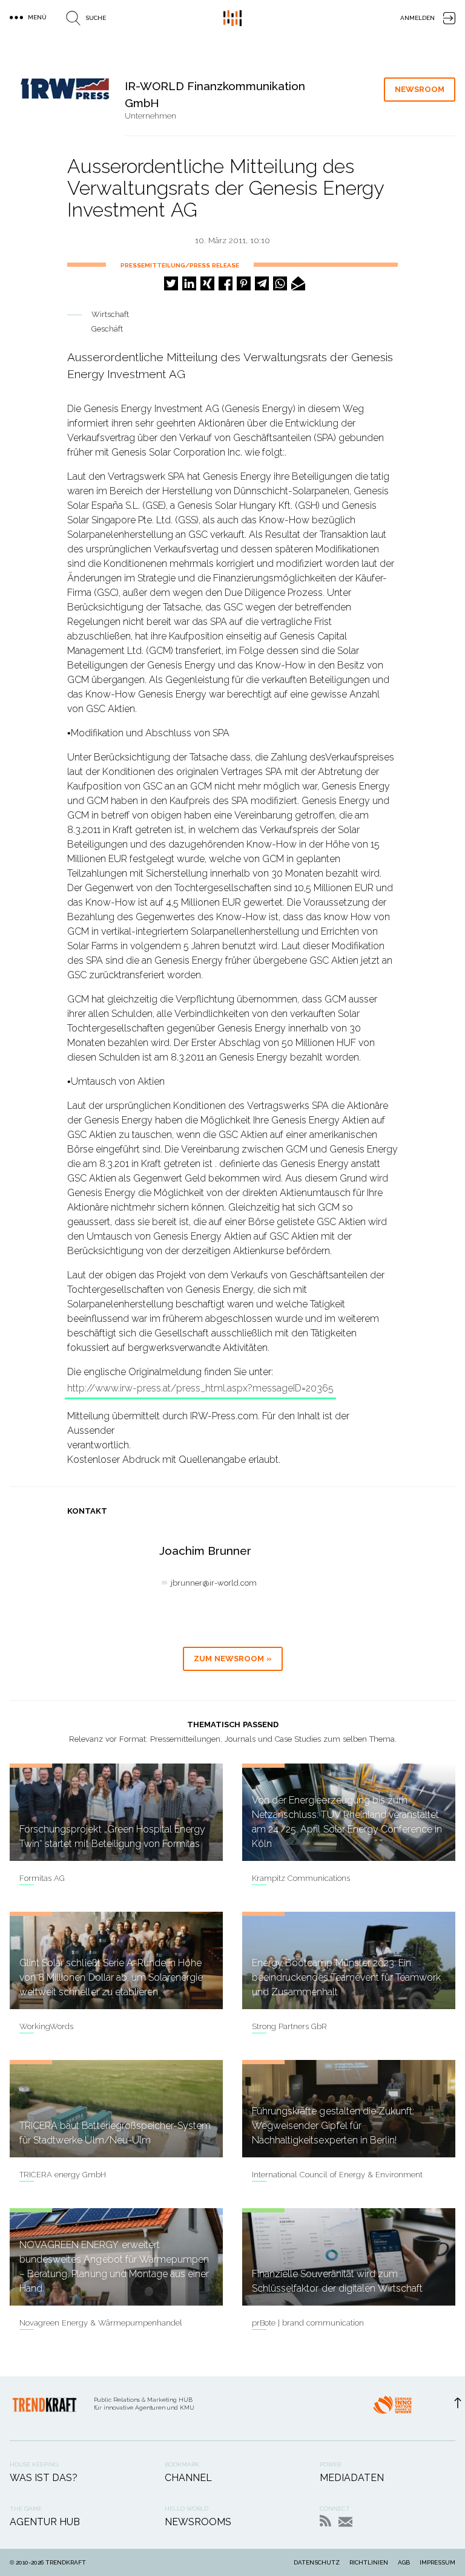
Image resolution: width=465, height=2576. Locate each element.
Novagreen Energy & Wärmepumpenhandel (101, 2323)
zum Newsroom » (233, 1659)
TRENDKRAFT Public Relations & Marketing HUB (232, 18)
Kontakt (345, 2522)
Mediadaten (352, 2478)
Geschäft (107, 329)
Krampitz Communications (301, 1878)
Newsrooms (198, 2522)
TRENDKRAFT (66, 2562)
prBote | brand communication (308, 2323)
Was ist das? (44, 2478)
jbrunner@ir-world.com (214, 1583)
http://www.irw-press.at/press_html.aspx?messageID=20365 (200, 1388)
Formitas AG (42, 1878)
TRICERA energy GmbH (63, 2175)
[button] (171, 283)
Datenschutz (317, 2562)
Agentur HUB (45, 2522)
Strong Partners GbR (289, 2026)
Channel (188, 2478)
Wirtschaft (110, 314)
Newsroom (420, 89)
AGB (404, 2562)
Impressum (437, 2562)
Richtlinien (369, 2562)
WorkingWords (46, 2026)
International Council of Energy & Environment (337, 2175)
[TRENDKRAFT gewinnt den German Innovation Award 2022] (392, 2408)
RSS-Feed (325, 2521)
